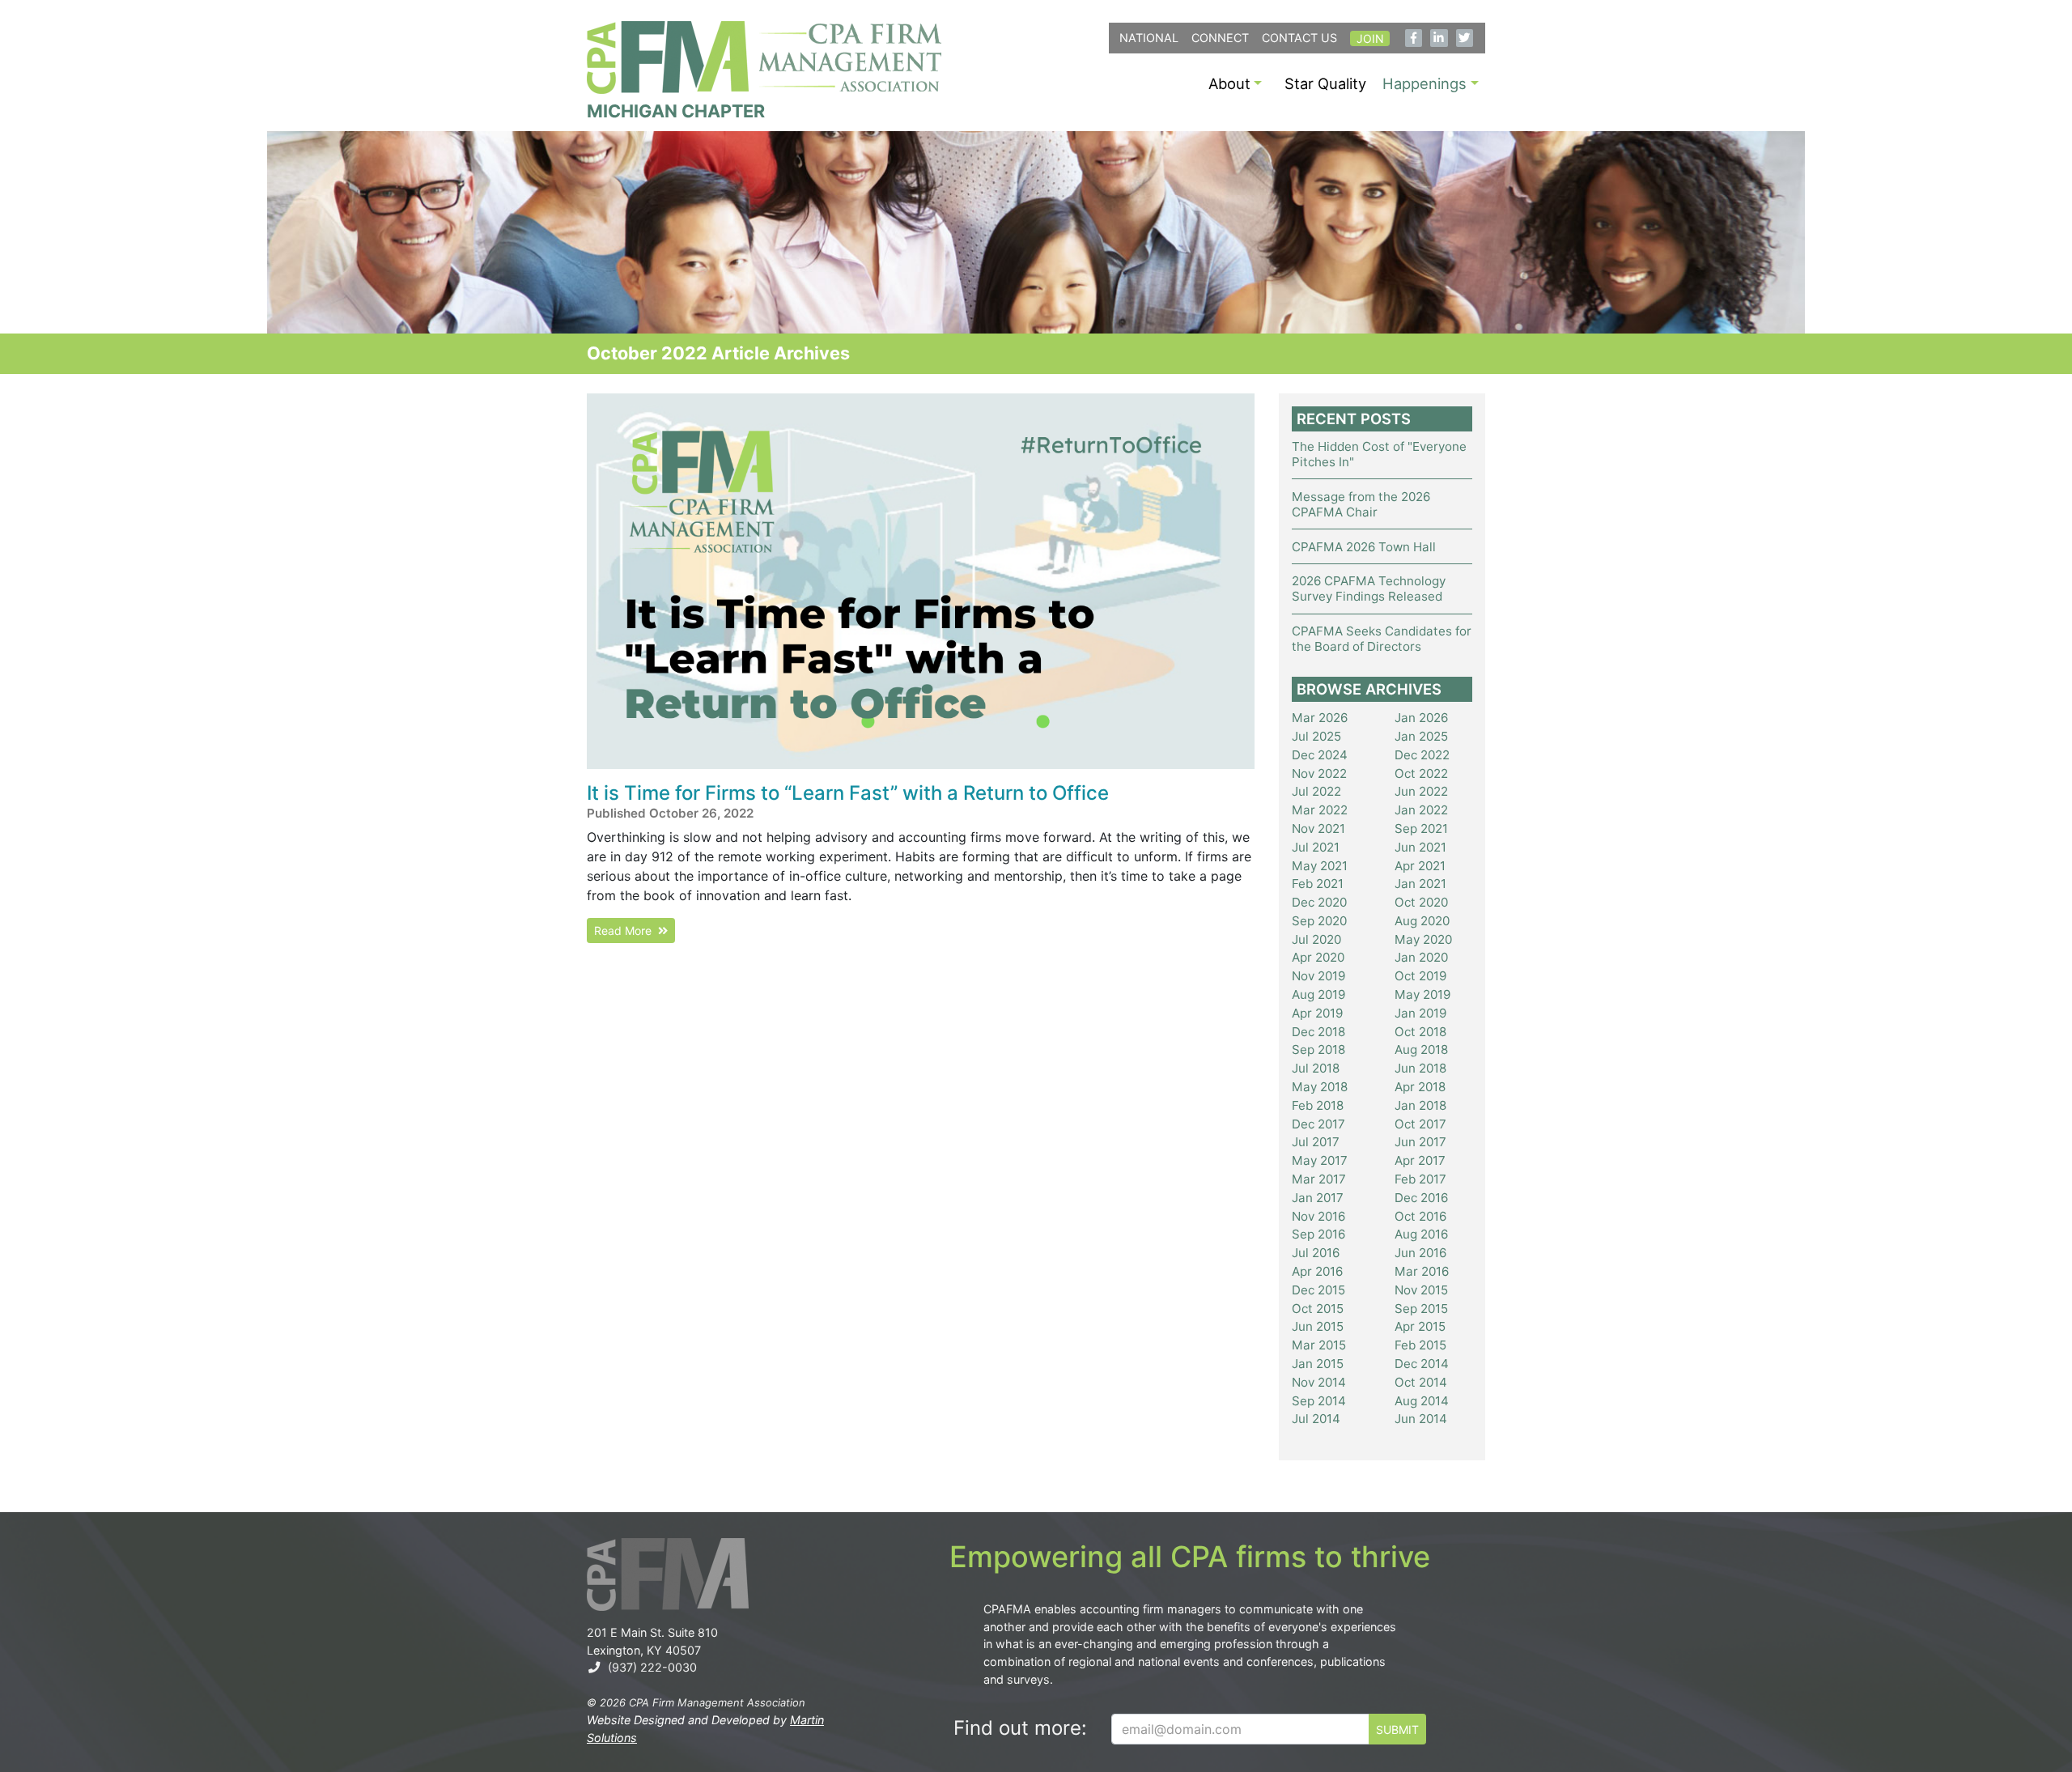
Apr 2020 (1318, 957)
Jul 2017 (1316, 1142)
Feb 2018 (1318, 1105)
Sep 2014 (1319, 1401)
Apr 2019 (1317, 1013)
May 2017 (1320, 1160)
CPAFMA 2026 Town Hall (1364, 547)
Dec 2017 (1318, 1124)
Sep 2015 (1421, 1309)
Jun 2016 (1420, 1253)
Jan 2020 (1421, 957)
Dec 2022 (1422, 755)
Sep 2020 (1319, 921)
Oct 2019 (1420, 976)
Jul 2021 (1316, 847)
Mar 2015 (1319, 1345)
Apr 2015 (1420, 1326)
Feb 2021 (1318, 884)
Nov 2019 (1318, 976)
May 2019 (1422, 994)
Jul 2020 (1316, 939)
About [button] (1229, 83)
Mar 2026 (1320, 718)
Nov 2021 (1318, 829)
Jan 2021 (1420, 884)
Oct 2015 (1318, 1309)
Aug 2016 (1421, 1234)
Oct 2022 (1421, 773)
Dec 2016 (1421, 1198)
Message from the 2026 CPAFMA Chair (1361, 504)
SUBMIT (1397, 1730)
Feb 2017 (1420, 1179)
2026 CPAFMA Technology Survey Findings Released (1369, 589)
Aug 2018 (1421, 1050)
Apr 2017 (1420, 1160)
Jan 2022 (1421, 810)
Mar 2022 (1320, 810)
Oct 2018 (1420, 1032)
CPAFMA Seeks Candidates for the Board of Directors (1382, 639)
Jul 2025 (1316, 736)
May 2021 (1320, 866)
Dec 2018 (1318, 1032)
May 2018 (1320, 1087)
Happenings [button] (1424, 83)
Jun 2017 (1420, 1142)
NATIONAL (1149, 38)
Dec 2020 (1319, 902)
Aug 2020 (1422, 921)
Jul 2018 (1316, 1068)
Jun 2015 (1318, 1326)
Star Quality (1325, 83)
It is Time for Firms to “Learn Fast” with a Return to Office (848, 793)
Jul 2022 (1316, 791)
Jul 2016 (1316, 1253)
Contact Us (1299, 38)
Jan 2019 (1420, 1013)
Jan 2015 (1318, 1364)
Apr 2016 (1317, 1271)
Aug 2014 (1422, 1401)
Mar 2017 (1319, 1179)
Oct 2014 (1421, 1382)
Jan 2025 (1421, 736)
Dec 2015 (1318, 1290)
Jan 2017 (1318, 1198)
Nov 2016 (1318, 1216)
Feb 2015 (1420, 1345)
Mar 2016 (1422, 1271)
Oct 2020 (1421, 902)
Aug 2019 (1318, 994)
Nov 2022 (1319, 773)
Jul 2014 (1316, 1419)
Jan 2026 (1421, 718)
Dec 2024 (1320, 755)
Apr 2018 (1420, 1087)
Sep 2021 (1421, 829)
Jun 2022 (1421, 791)
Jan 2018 (1420, 1105)
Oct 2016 (1420, 1216)
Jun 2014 (1421, 1419)
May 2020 (1423, 939)
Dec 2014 (1422, 1364)
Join (1370, 38)
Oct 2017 (1420, 1124)
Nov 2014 (1319, 1382)
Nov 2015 (1421, 1290)
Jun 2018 (1420, 1068)
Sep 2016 (1318, 1234)
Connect (1220, 38)
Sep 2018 (1318, 1050)
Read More (626, 931)
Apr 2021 (1420, 866)
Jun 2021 (1420, 847)
